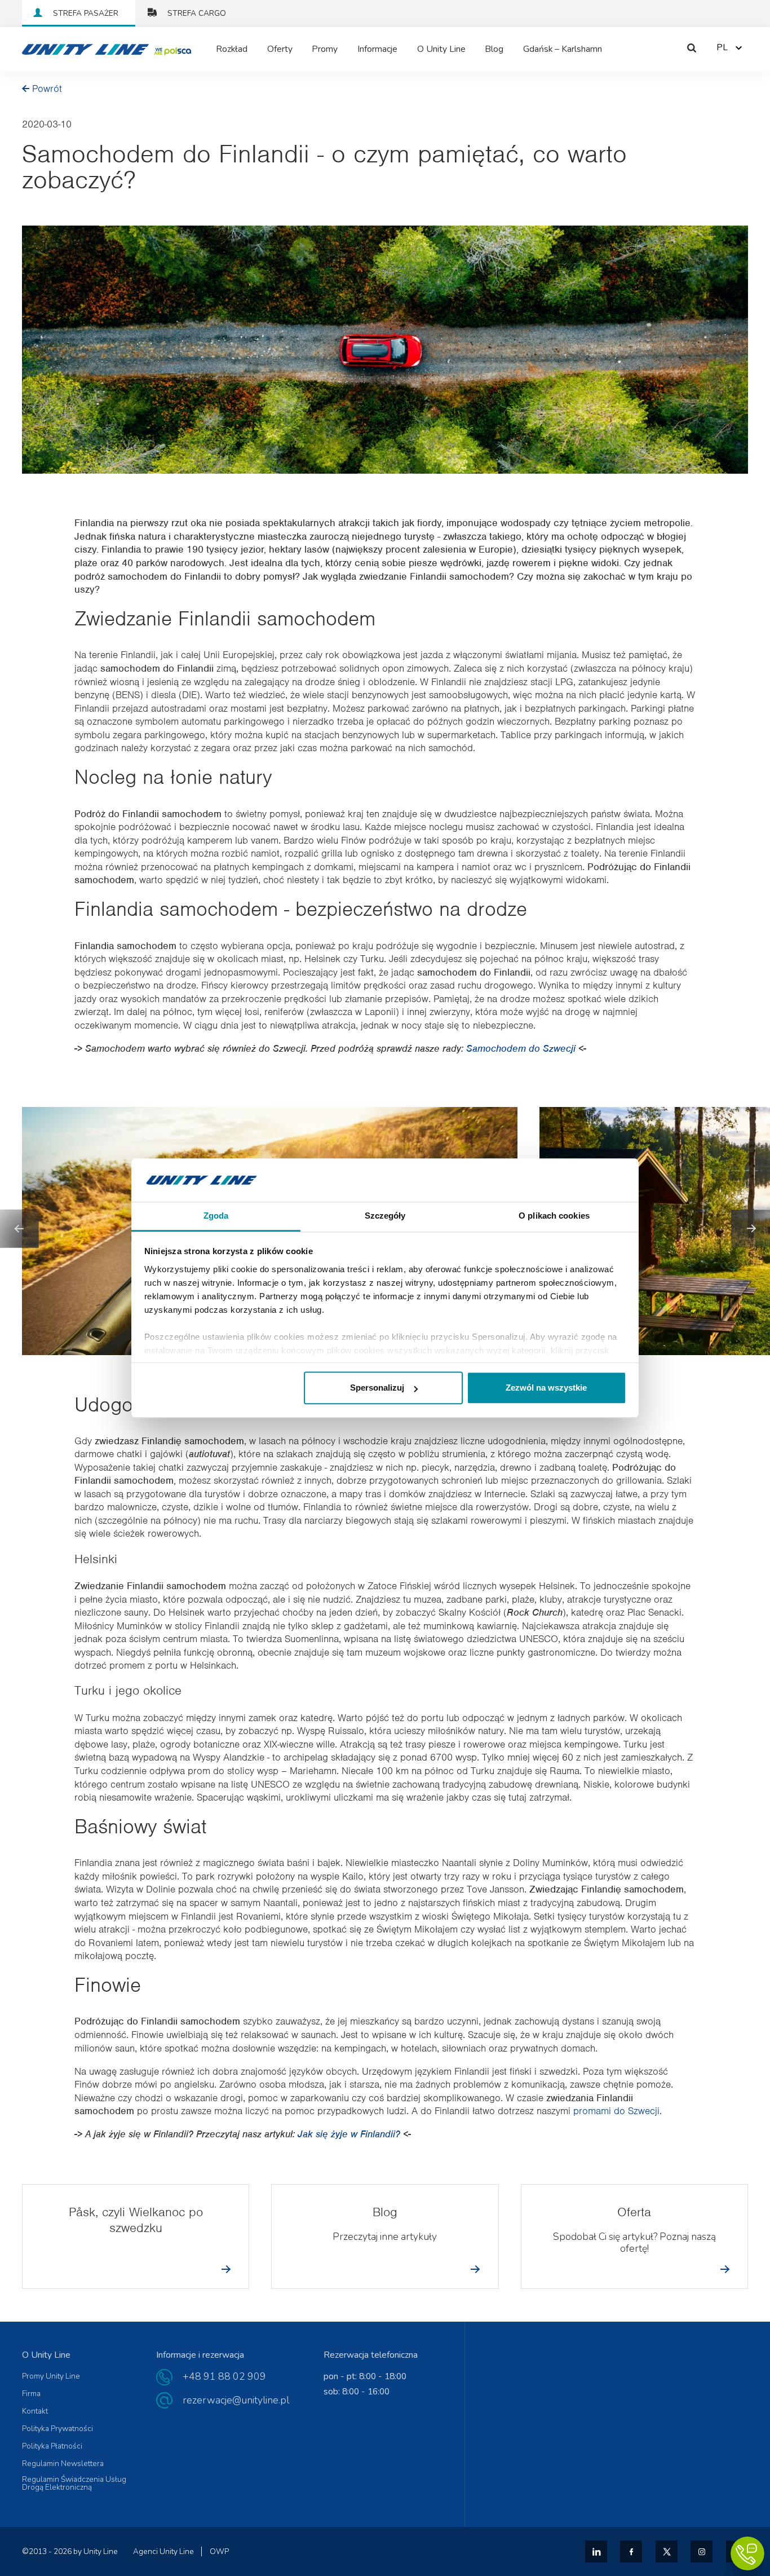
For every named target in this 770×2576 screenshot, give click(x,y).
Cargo (197, 13)
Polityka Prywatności (57, 2429)
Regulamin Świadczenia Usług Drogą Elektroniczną (74, 2483)
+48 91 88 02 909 (224, 2376)
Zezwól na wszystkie (546, 1388)
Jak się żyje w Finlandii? (350, 2134)
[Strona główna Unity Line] (78, 49)
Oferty (280, 49)
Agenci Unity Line (163, 2551)
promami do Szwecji (616, 2111)
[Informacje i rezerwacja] (747, 2553)
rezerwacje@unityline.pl (236, 2400)
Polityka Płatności (52, 2446)
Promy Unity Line (51, 2376)
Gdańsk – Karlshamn (563, 49)
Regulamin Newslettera (63, 2464)
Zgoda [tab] (216, 1216)
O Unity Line (441, 49)
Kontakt (35, 2411)
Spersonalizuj (377, 1388)
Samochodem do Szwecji (522, 1048)
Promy (325, 49)
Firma (31, 2394)
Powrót (47, 89)
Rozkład (232, 49)
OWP (219, 2551)
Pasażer (86, 13)
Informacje (377, 49)
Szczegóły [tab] (385, 1216)
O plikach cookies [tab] (554, 1216)
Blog (494, 49)
